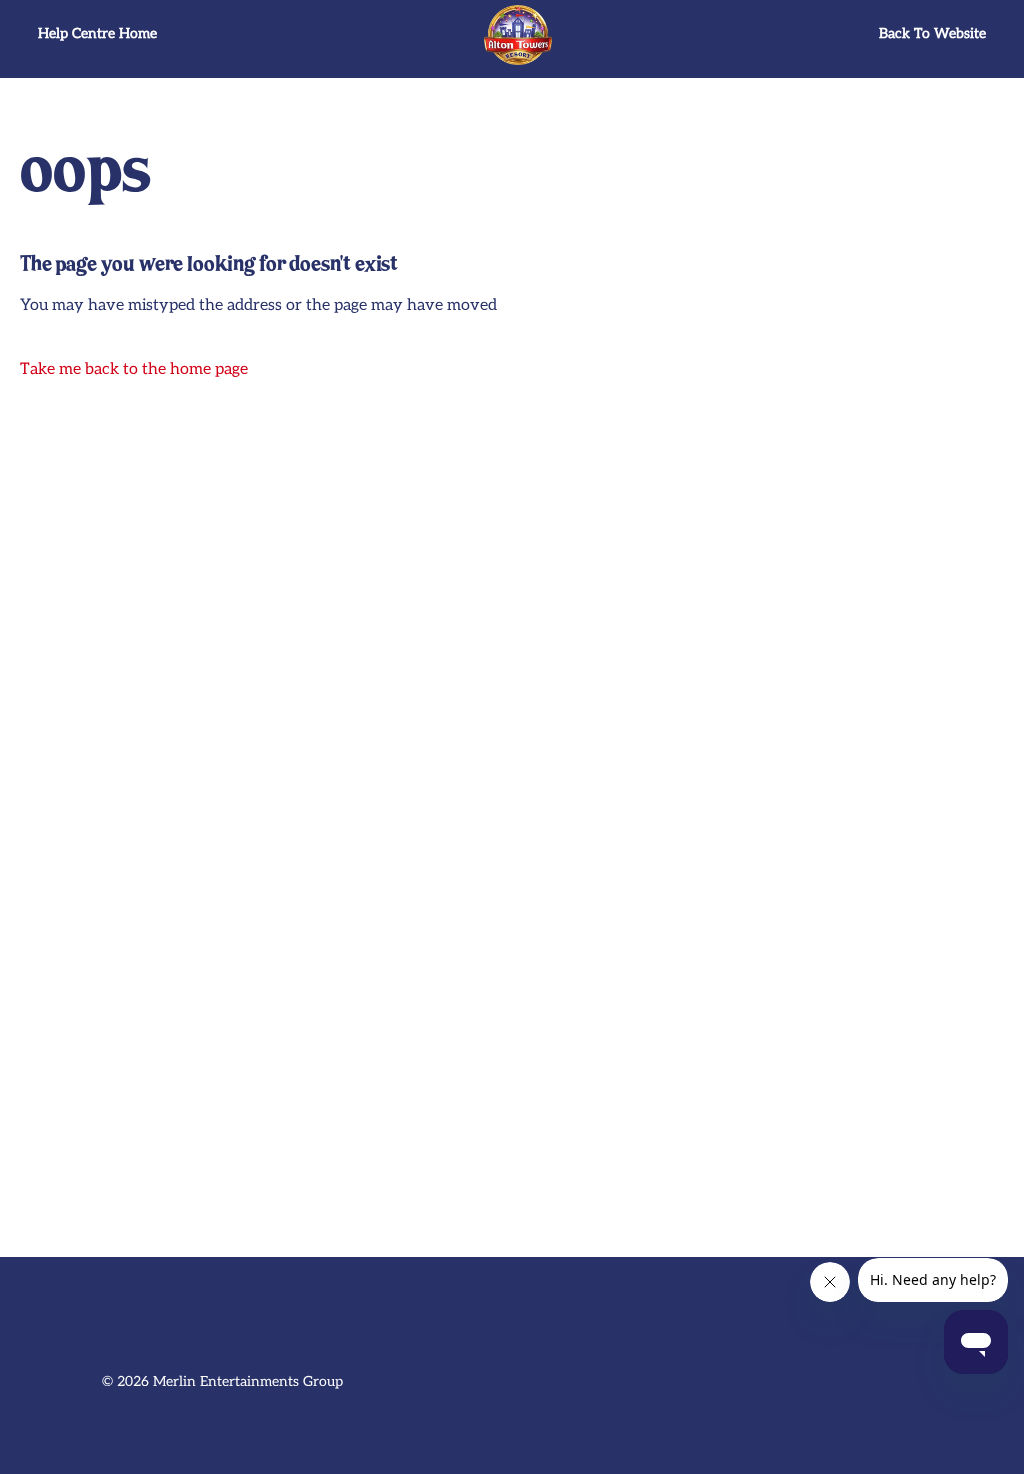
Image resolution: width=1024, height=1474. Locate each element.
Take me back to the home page (134, 369)
